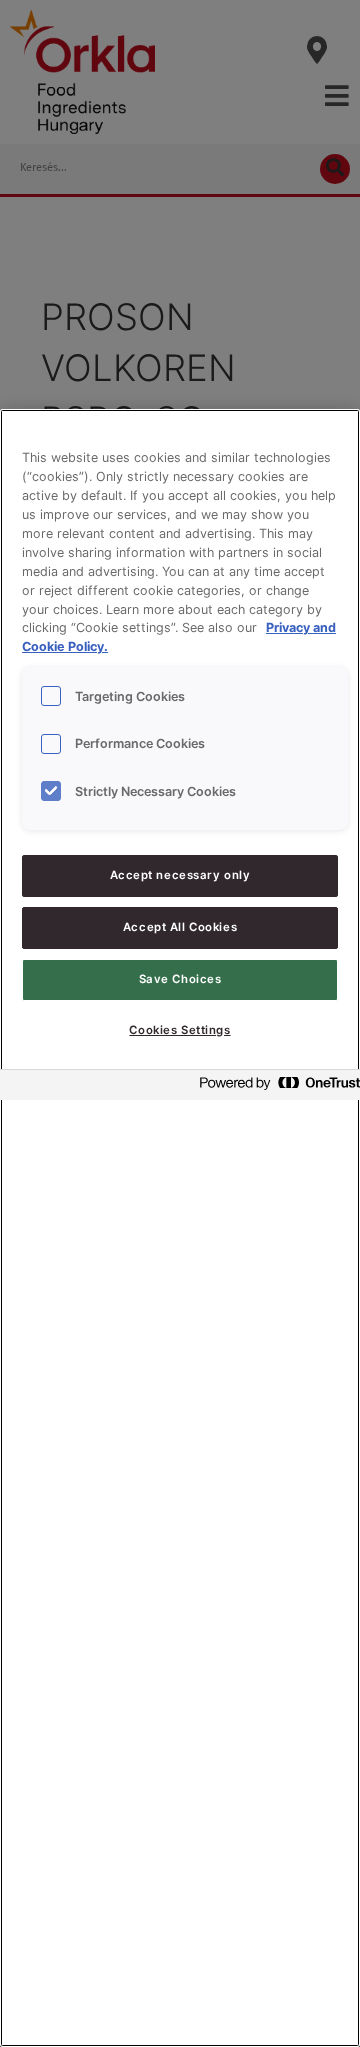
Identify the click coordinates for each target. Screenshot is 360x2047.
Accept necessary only (180, 875)
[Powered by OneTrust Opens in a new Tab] (274, 1087)
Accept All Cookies (180, 927)
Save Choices (180, 979)
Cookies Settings (179, 1030)
